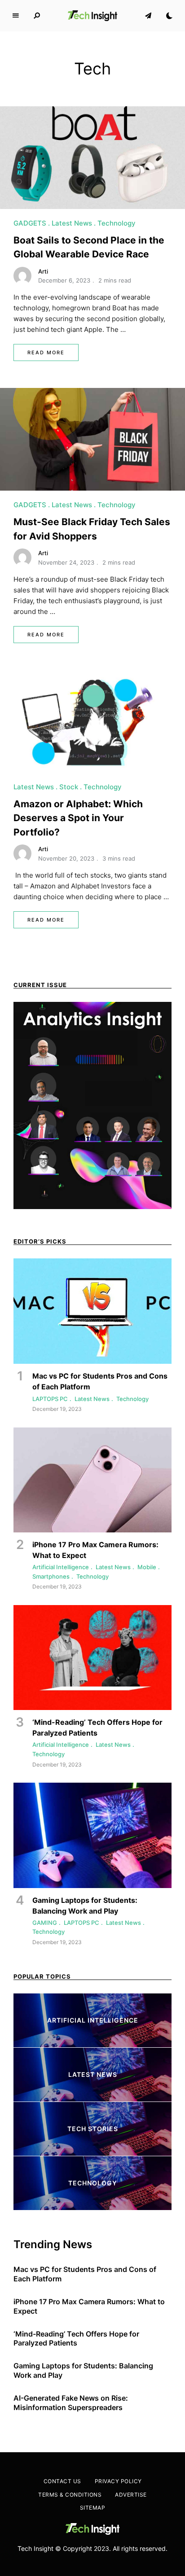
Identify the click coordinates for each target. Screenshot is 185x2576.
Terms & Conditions (70, 2495)
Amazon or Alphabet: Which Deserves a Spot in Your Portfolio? (78, 818)
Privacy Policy (118, 2481)
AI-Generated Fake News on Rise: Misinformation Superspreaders (71, 2403)
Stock (69, 787)
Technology (117, 223)
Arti (43, 271)
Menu (16, 16)
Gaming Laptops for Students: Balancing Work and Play (83, 2370)
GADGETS (30, 223)
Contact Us (62, 2481)
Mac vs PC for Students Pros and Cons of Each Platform (85, 2274)
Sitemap (93, 2508)
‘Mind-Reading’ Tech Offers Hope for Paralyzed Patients (76, 2339)
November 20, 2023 (66, 858)
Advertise (131, 2495)
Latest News (72, 223)
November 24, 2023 (66, 562)
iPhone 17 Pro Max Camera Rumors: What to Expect (89, 2306)
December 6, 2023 (64, 280)
